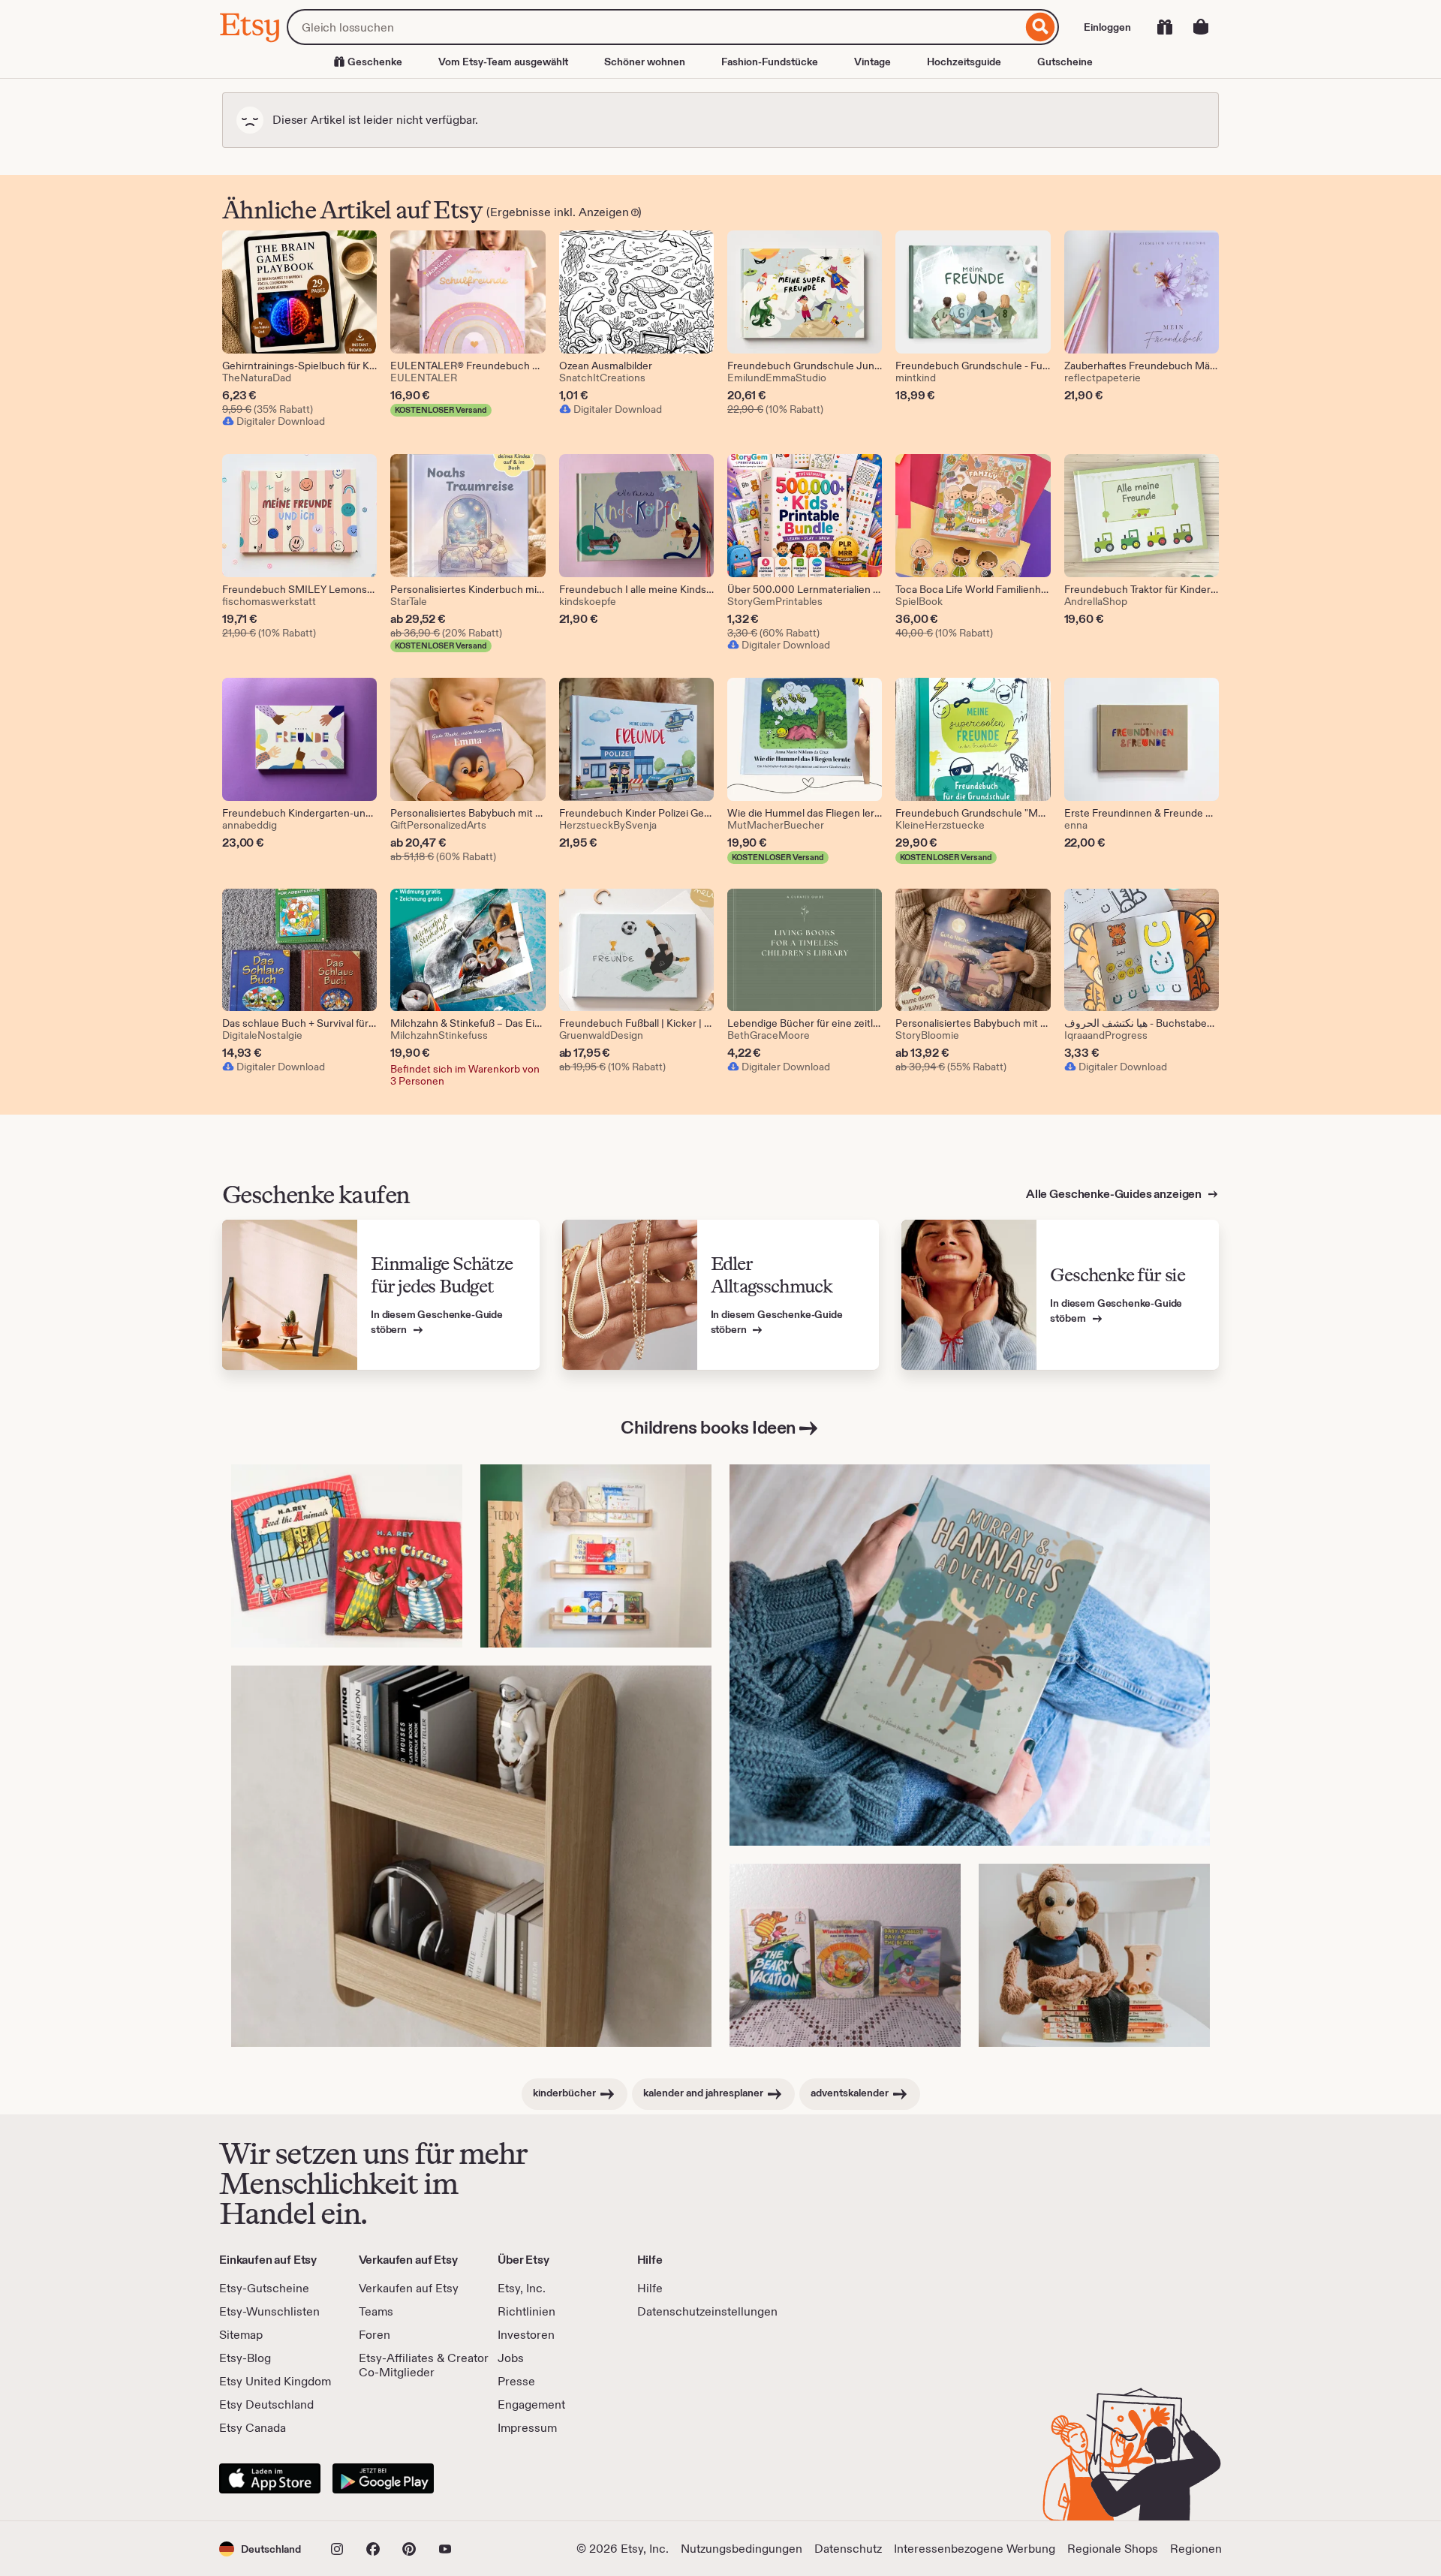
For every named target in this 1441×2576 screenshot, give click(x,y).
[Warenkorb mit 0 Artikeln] (1201, 27)
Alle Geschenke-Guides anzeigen (1115, 1194)
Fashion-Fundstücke (770, 62)
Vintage (872, 62)
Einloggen (1107, 27)
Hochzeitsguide (964, 62)
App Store (270, 2478)
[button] (260, 2549)
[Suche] (1041, 27)
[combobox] (654, 27)
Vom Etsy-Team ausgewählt (503, 62)
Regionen (1196, 2549)
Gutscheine (1065, 62)
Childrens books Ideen (708, 1427)
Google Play (383, 2478)
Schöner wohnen (645, 62)
